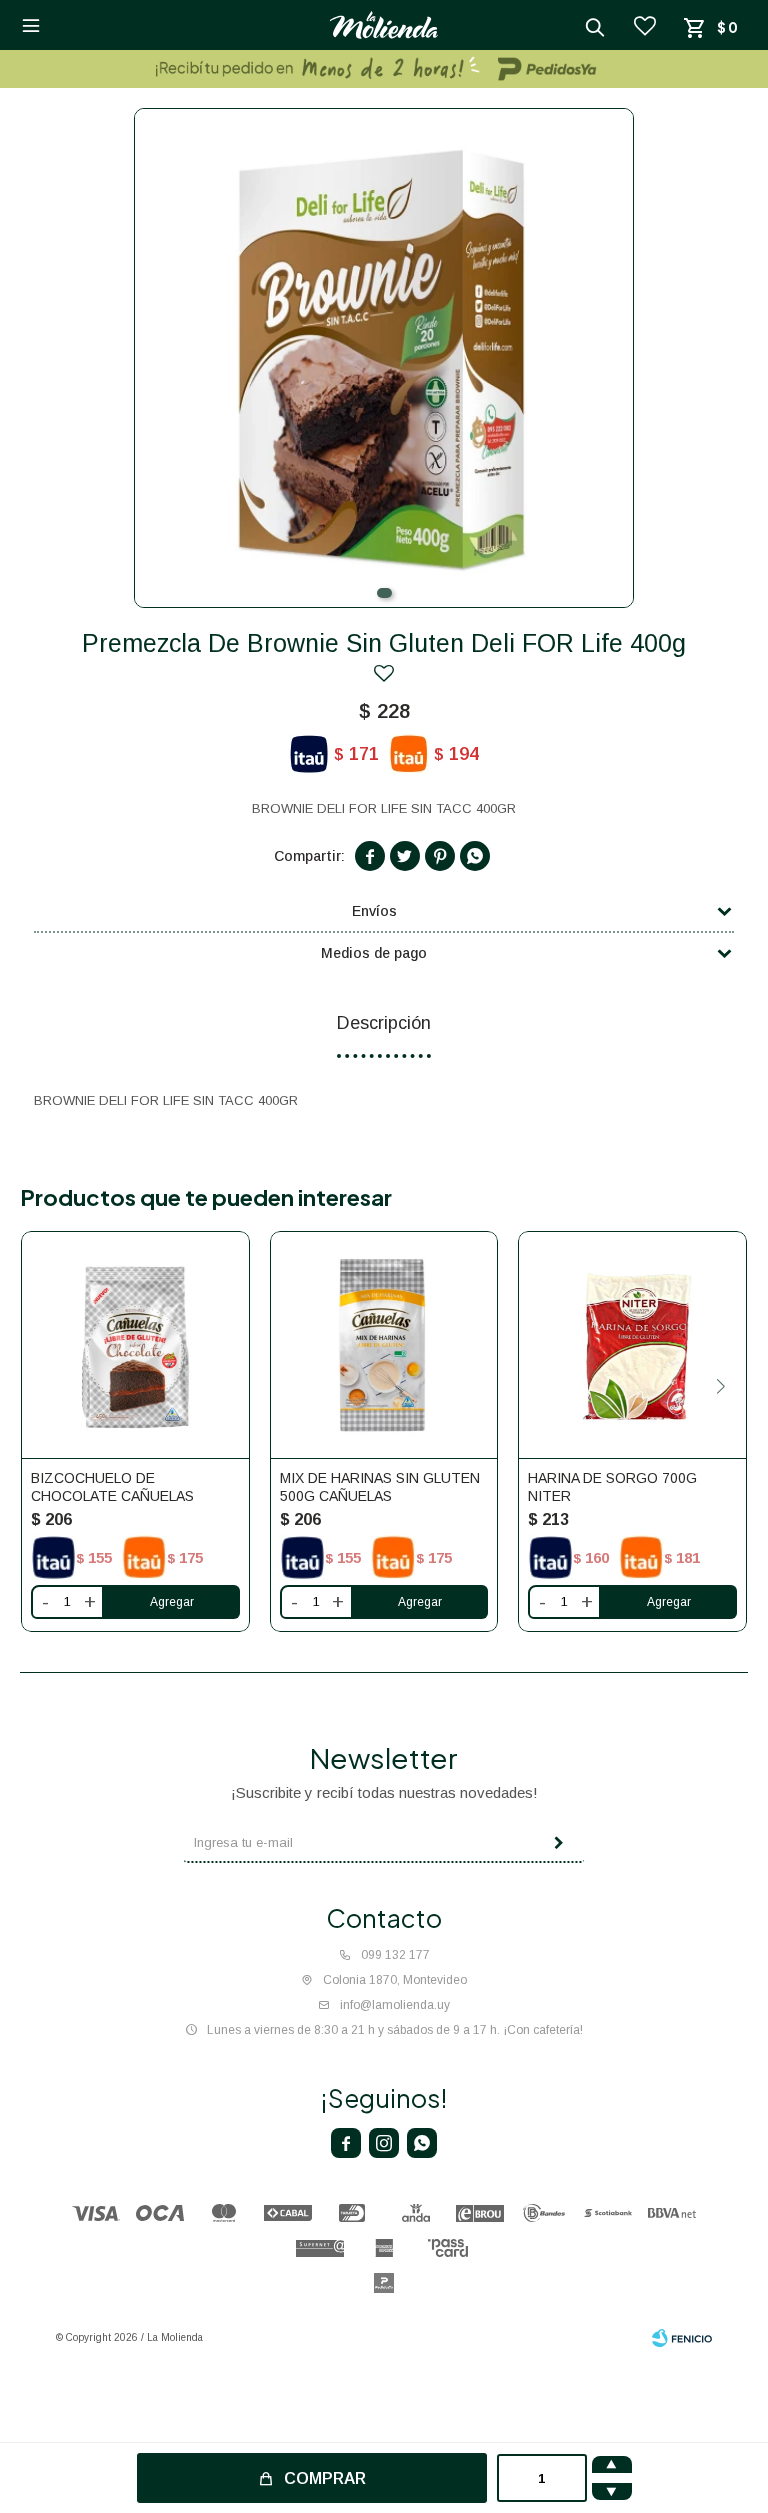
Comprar (325, 2478)
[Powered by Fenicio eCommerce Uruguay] (682, 2338)
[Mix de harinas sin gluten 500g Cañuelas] (384, 1345)
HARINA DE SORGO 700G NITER (612, 1487)
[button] (384, 593)
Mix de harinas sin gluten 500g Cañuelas (380, 1487)
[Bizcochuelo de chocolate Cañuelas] (135, 1345)
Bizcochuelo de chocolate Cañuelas (112, 1487)
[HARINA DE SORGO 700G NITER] (632, 1345)
